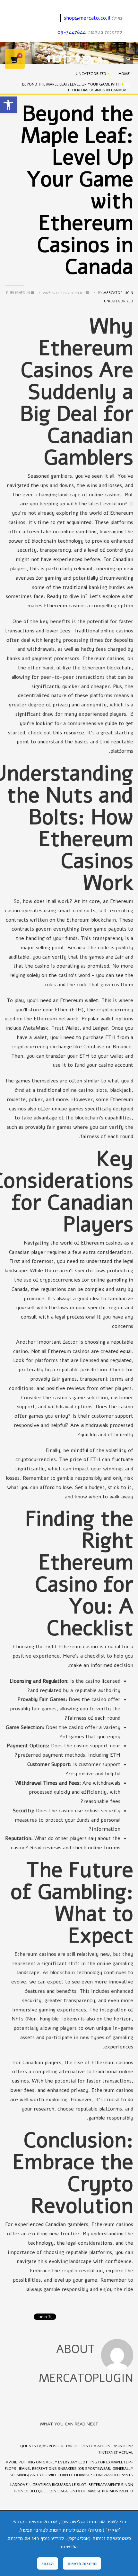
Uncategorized (119, 301)
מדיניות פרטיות (82, 2563)
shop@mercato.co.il (87, 18)
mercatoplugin (115, 293)
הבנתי (48, 2563)
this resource (69, 733)
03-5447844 (72, 32)
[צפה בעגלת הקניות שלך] (15, 59)
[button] (8, 105)
